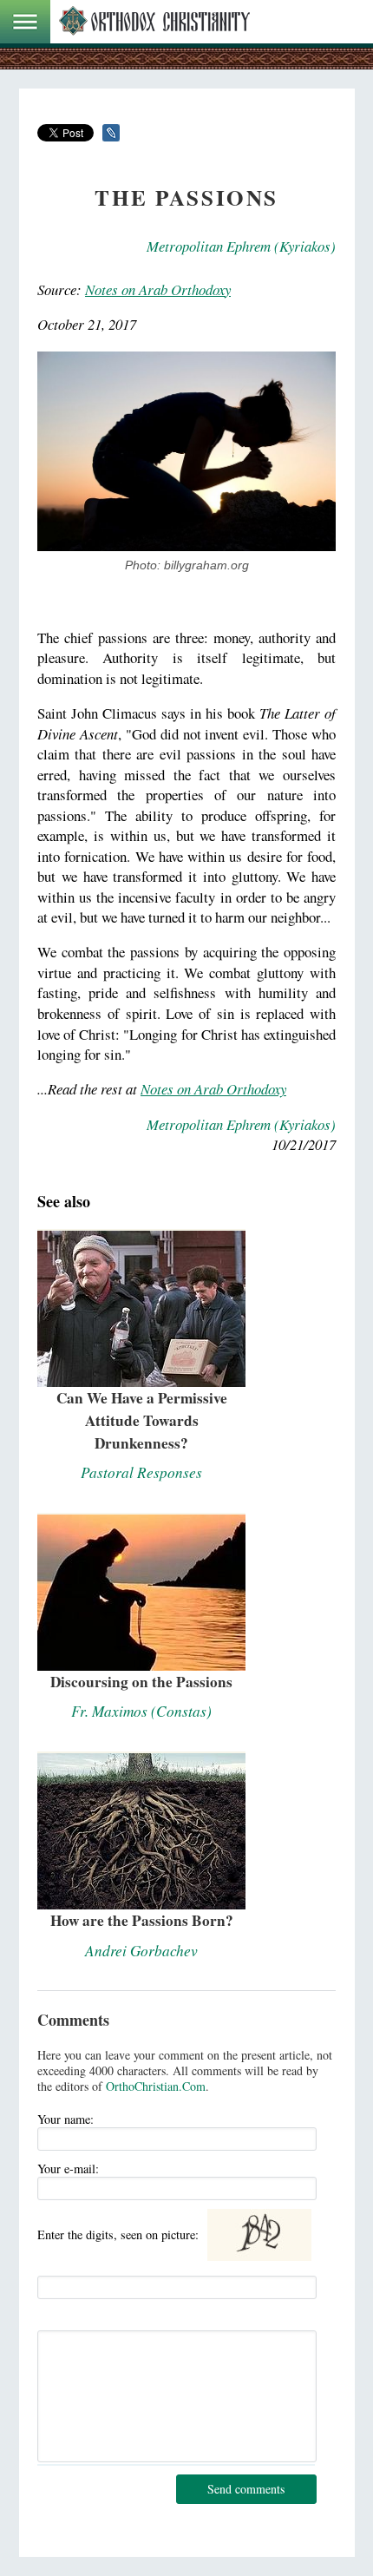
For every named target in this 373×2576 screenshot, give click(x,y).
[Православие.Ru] (154, 22)
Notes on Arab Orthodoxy (158, 289)
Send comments (246, 2489)
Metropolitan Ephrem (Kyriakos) (241, 246)
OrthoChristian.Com (156, 2086)
